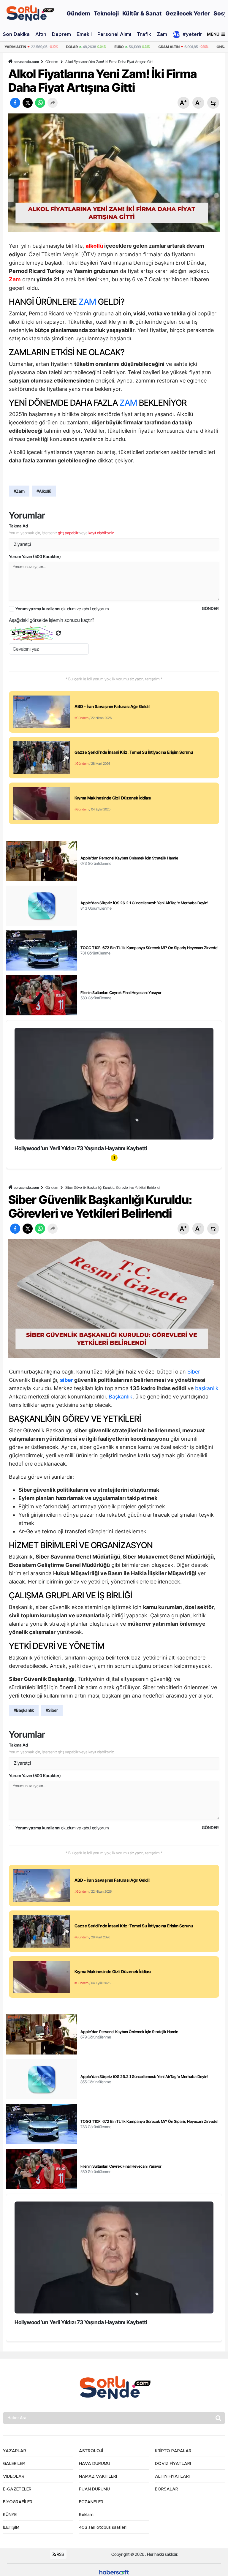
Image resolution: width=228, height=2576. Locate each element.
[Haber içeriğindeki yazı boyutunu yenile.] (213, 103)
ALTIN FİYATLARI (172, 2477)
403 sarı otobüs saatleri (103, 2528)
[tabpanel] (114, 1091)
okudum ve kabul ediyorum (62, 609)
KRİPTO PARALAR (173, 2451)
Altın (41, 34)
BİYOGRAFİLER (18, 2502)
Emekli (84, 34)
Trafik (144, 34)
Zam (162, 34)
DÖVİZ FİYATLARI (173, 2464)
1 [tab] (114, 1157)
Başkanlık (121, 1397)
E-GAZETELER (17, 2489)
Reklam (86, 2515)
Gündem (52, 62)
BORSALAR (167, 2489)
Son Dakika (16, 34)
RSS (60, 2554)
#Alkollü (44, 491)
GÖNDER (210, 608)
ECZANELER (91, 2502)
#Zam (19, 491)
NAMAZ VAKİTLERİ (98, 2477)
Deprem (61, 34)
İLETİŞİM (11, 2528)
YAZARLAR (15, 2451)
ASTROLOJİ (91, 2451)
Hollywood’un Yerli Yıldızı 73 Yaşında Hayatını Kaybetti (81, 1148)
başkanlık (207, 1388)
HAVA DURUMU (95, 2464)
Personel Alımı (114, 34)
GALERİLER (14, 2464)
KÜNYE (10, 2515)
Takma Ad (18, 526)
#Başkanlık (24, 1710)
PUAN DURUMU (94, 2489)
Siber (194, 1372)
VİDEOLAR (14, 2477)
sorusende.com (26, 62)
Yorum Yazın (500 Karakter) (35, 556)
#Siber (52, 1710)
